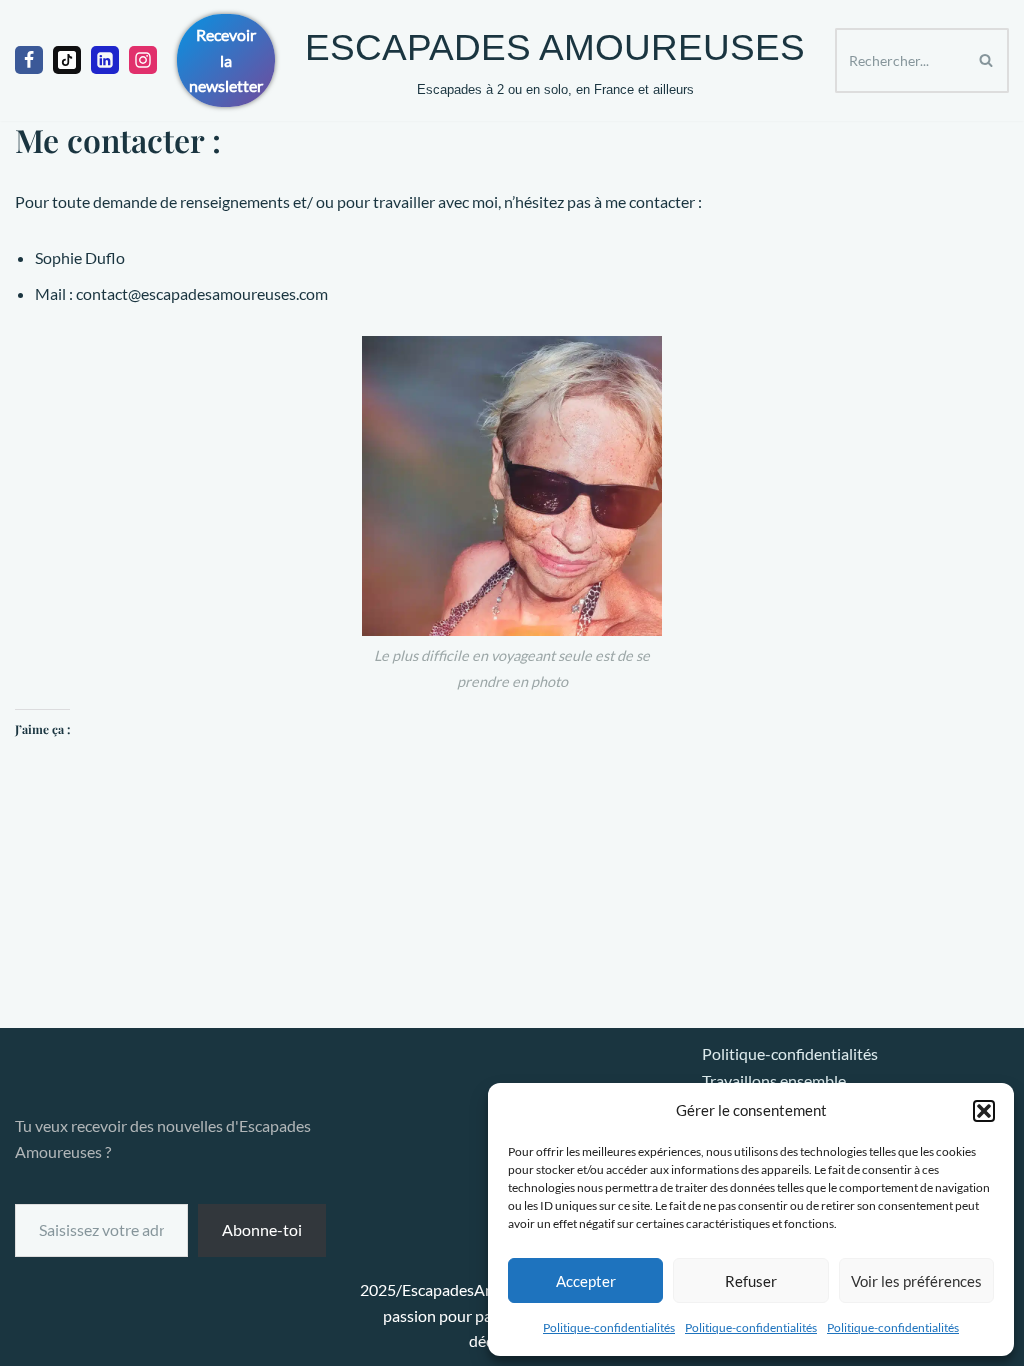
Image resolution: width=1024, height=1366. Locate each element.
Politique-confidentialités (609, 1327)
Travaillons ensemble (774, 1080)
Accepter (586, 1281)
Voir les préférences (916, 1281)
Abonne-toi (262, 1229)
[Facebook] (29, 60)
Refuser (751, 1281)
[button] (984, 1111)
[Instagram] (143, 60)
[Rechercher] (986, 60)
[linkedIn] (105, 60)
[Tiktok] (67, 60)
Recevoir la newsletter (226, 60)
